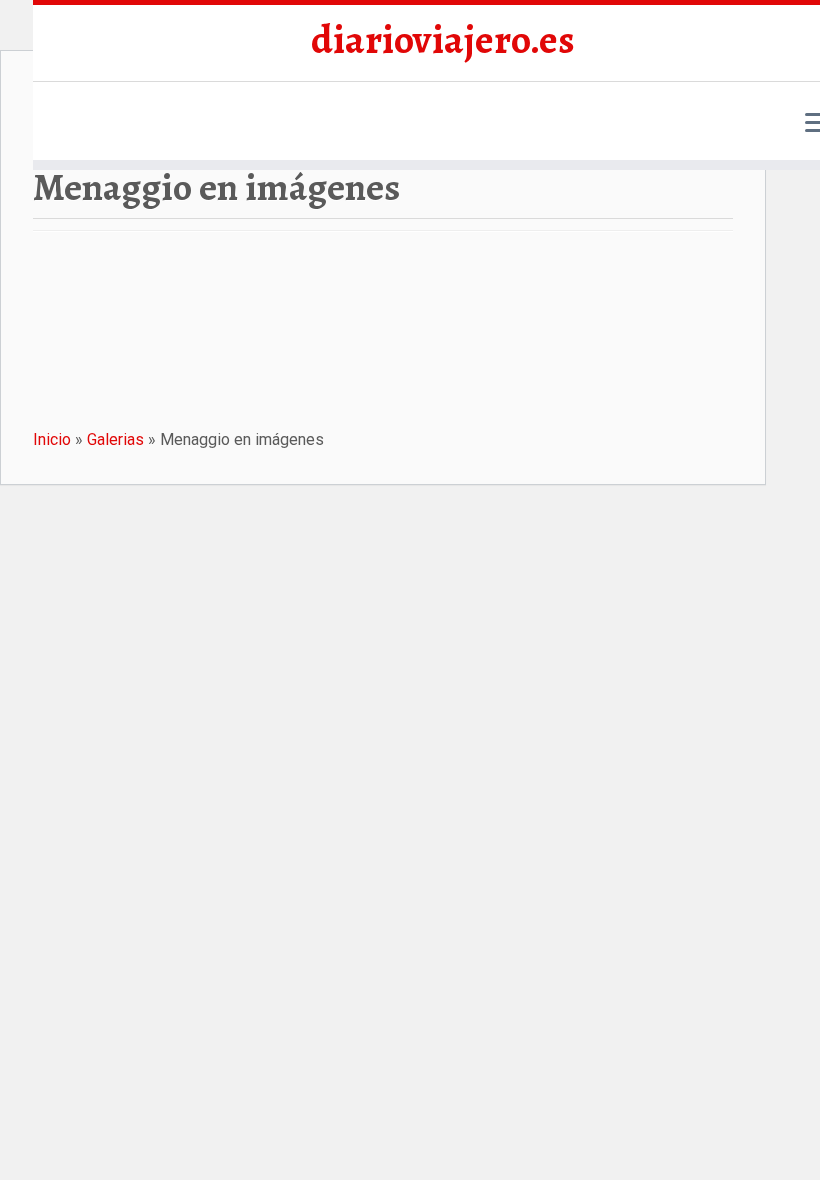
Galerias (115, 439)
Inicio (52, 439)
